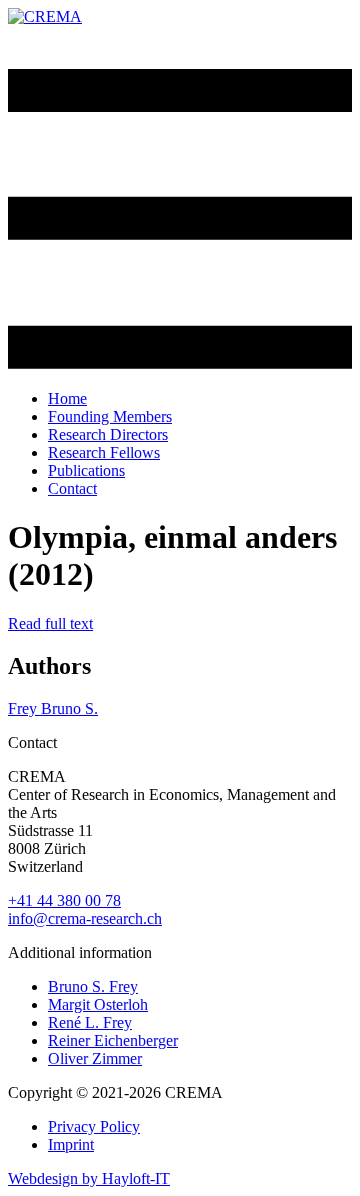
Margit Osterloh (98, 1004)
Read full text (50, 623)
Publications (86, 470)
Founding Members (110, 416)
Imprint (71, 1144)
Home (67, 398)
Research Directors (108, 434)
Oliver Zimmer (95, 1058)
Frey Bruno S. (53, 708)
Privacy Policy (94, 1126)
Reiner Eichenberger (113, 1040)
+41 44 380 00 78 (64, 900)
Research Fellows (104, 452)
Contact (72, 488)
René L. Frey (90, 1022)
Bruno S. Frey (93, 986)
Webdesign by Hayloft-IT (89, 1178)
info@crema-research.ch (85, 918)
